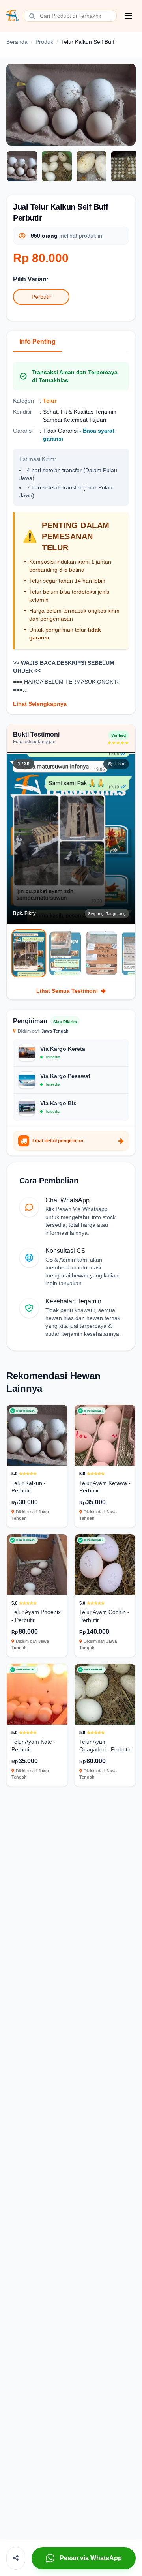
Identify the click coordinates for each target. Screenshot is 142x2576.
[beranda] (13, 16)
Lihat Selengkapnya (40, 704)
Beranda (17, 42)
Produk (44, 42)
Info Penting (37, 342)
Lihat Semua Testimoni (67, 991)
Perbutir (41, 297)
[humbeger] (129, 16)
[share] (16, 2558)
